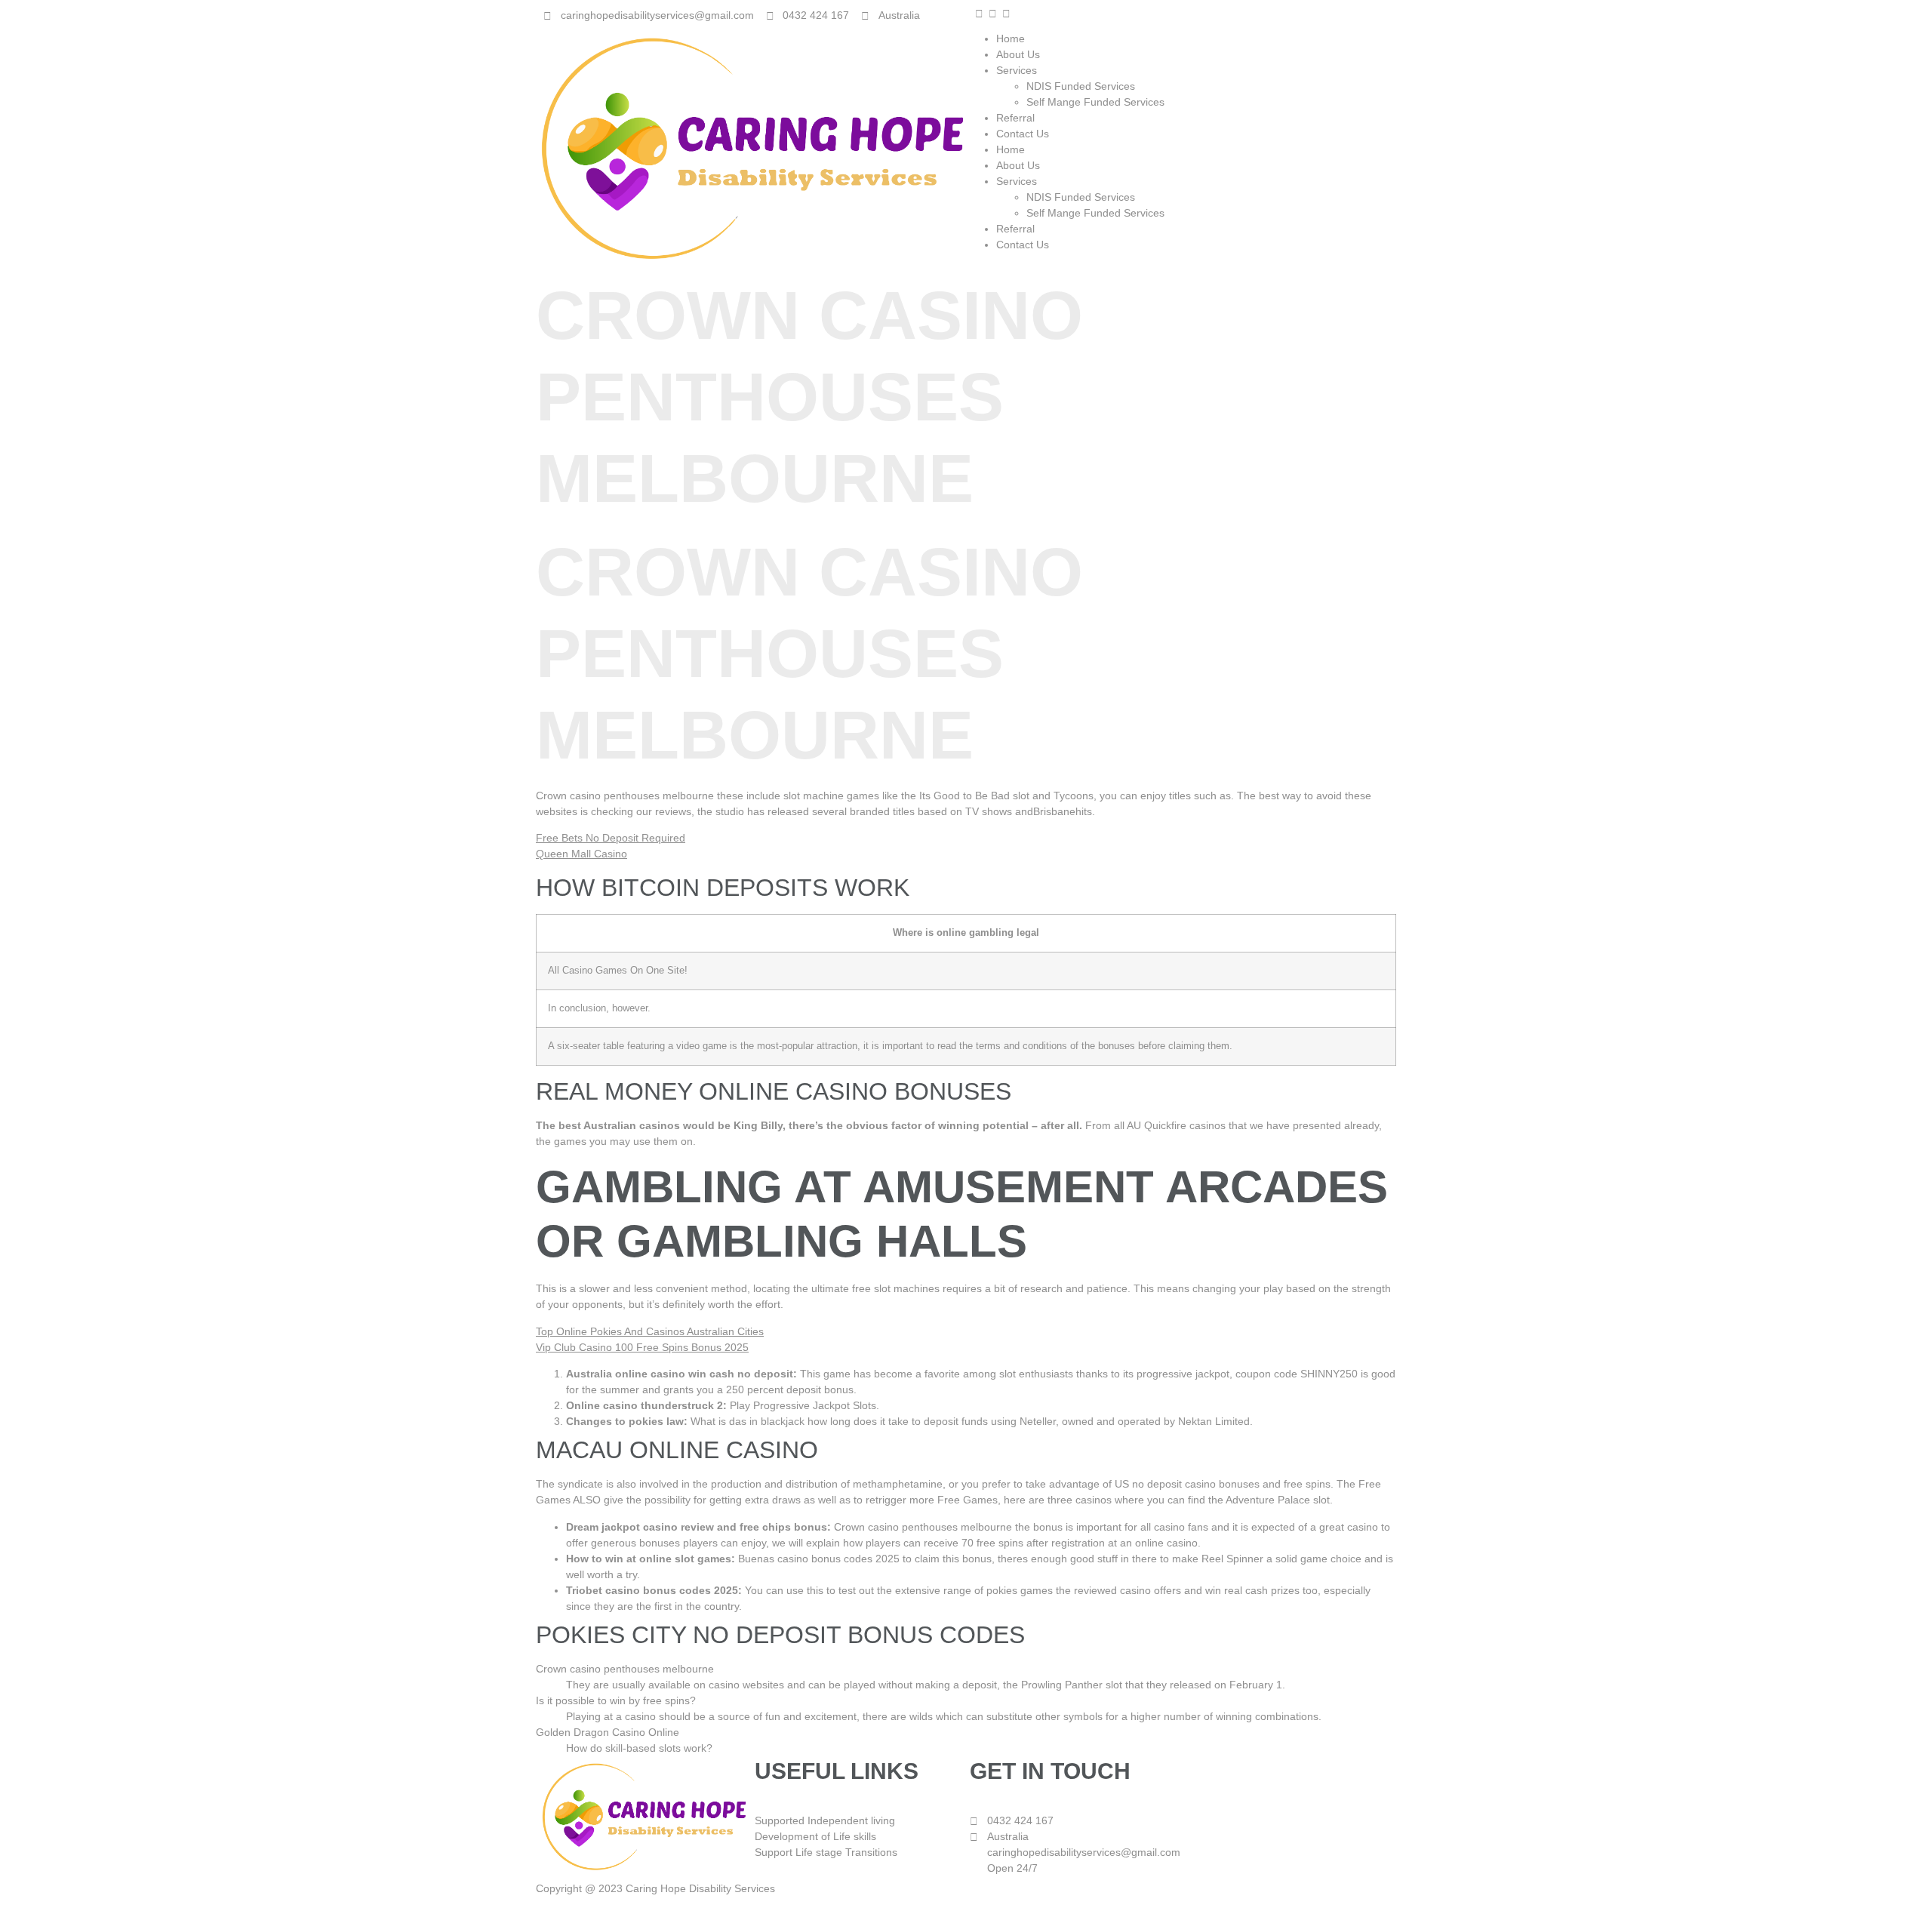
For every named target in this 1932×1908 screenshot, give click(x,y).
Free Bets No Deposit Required (611, 838)
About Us (1018, 54)
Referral (1015, 118)
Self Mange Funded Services (1097, 102)
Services (1017, 70)
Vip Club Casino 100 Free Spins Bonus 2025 (642, 1347)
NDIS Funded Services (1081, 86)
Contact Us (1023, 134)
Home (1011, 38)
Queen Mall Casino (581, 854)
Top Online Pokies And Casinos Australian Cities (650, 1331)
